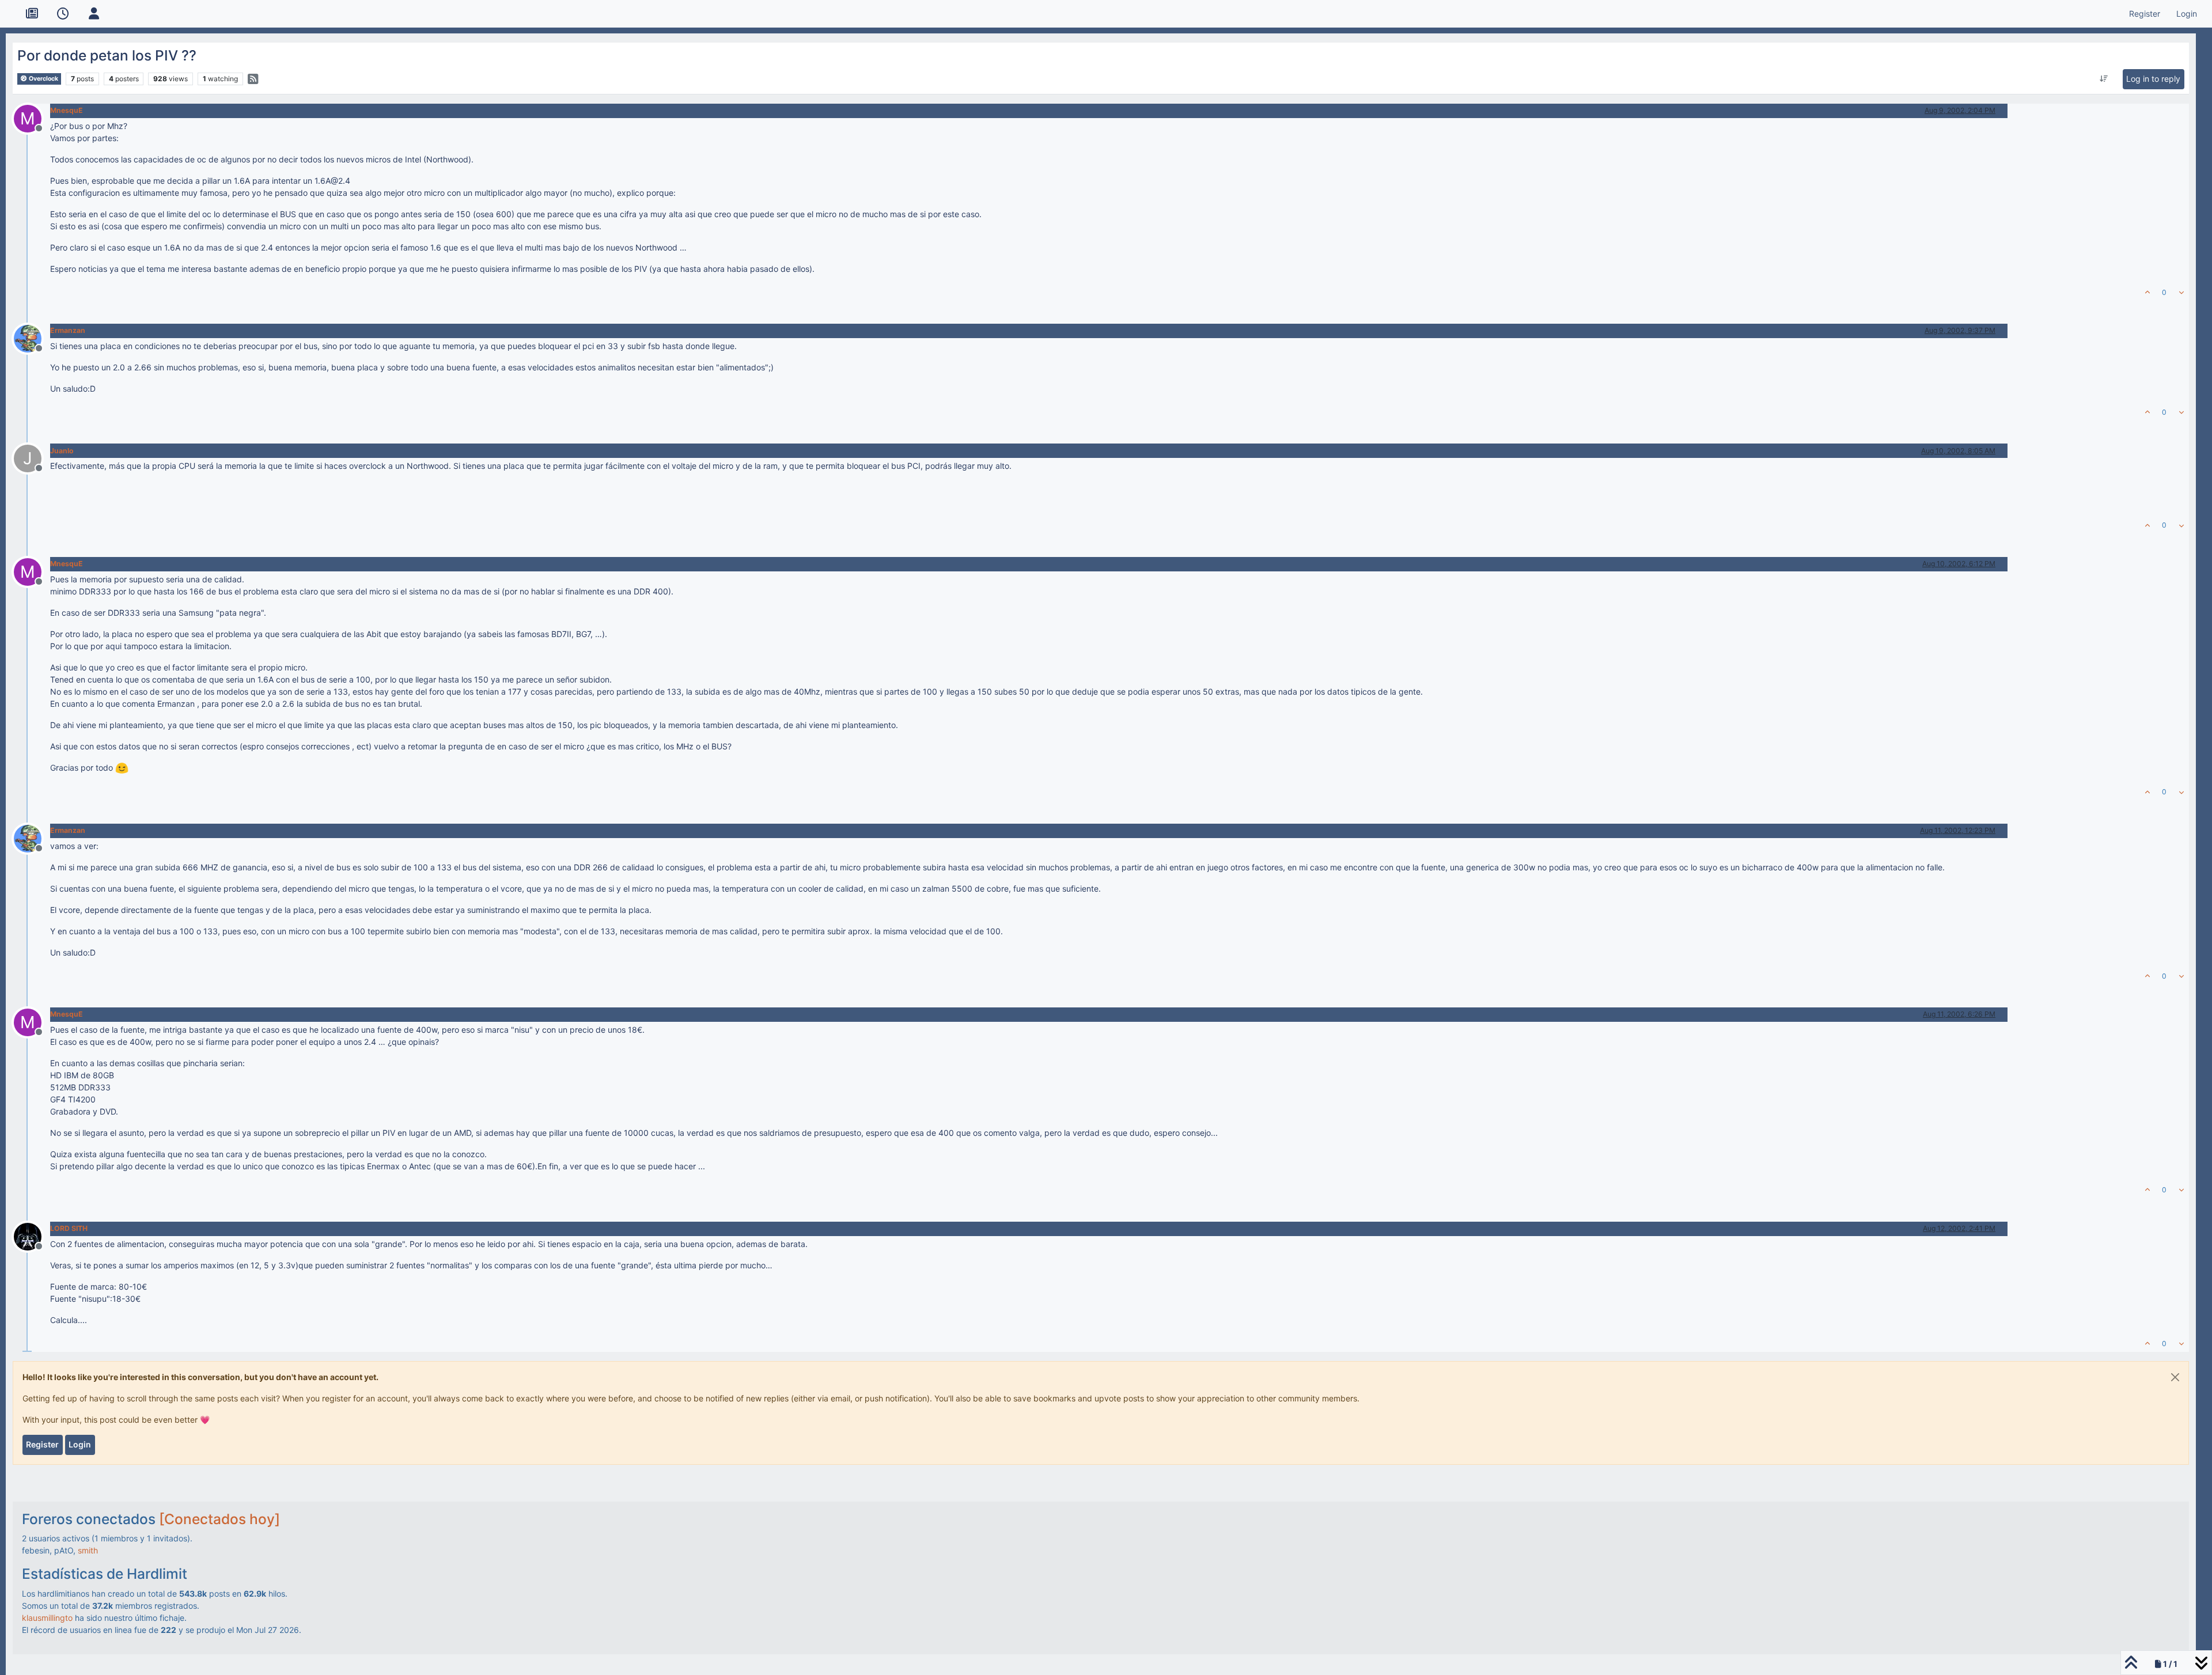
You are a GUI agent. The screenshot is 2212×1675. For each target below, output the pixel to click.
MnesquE (67, 110)
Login (80, 1444)
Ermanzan (68, 330)
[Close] (2175, 1377)
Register (42, 1444)
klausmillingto (47, 1618)
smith (88, 1550)
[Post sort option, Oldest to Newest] (2104, 79)
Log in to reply (2153, 79)
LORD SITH (69, 1228)
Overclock (43, 79)
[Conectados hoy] (219, 1519)
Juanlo (62, 451)
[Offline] (32, 338)
